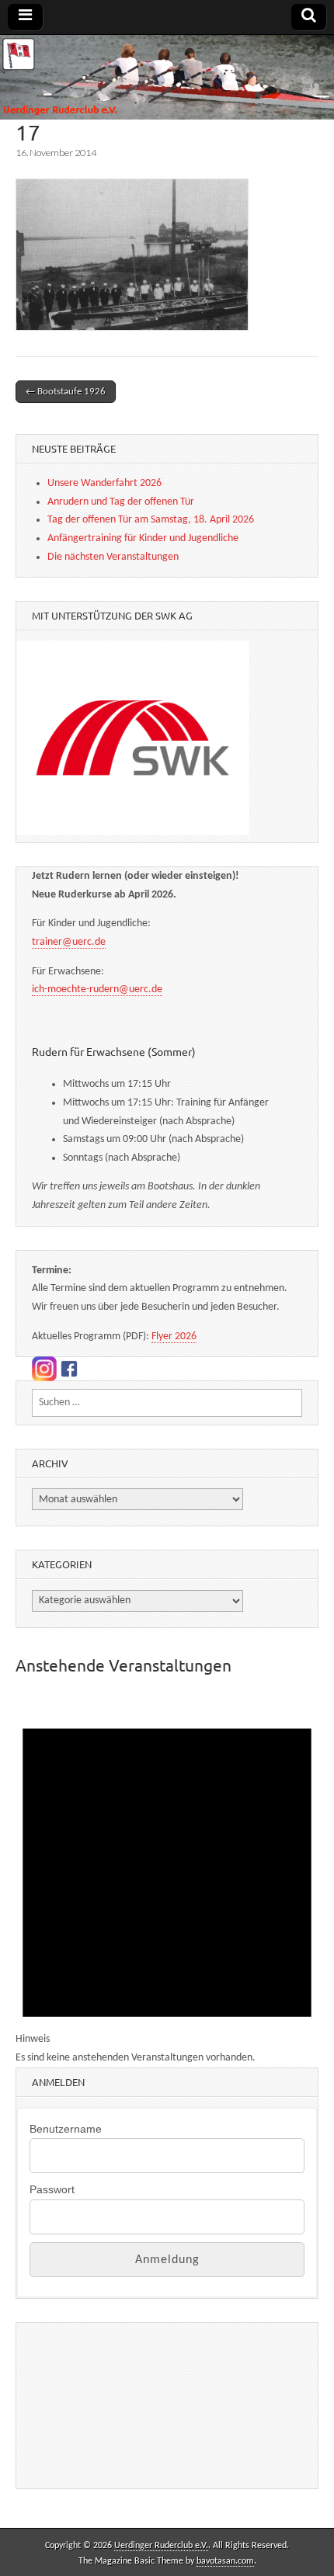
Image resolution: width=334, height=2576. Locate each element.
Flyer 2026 (174, 1337)
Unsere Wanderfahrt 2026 (104, 483)
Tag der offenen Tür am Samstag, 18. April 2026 (151, 520)
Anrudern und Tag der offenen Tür (121, 502)
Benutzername (66, 2129)
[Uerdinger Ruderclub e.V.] (167, 77)
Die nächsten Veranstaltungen (113, 557)
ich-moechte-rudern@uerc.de (97, 989)
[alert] (167, 1880)
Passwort (52, 2189)
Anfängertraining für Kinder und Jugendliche (143, 538)
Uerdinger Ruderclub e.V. (161, 2546)
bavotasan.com (225, 2561)
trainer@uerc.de (69, 942)
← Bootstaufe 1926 (66, 392)
